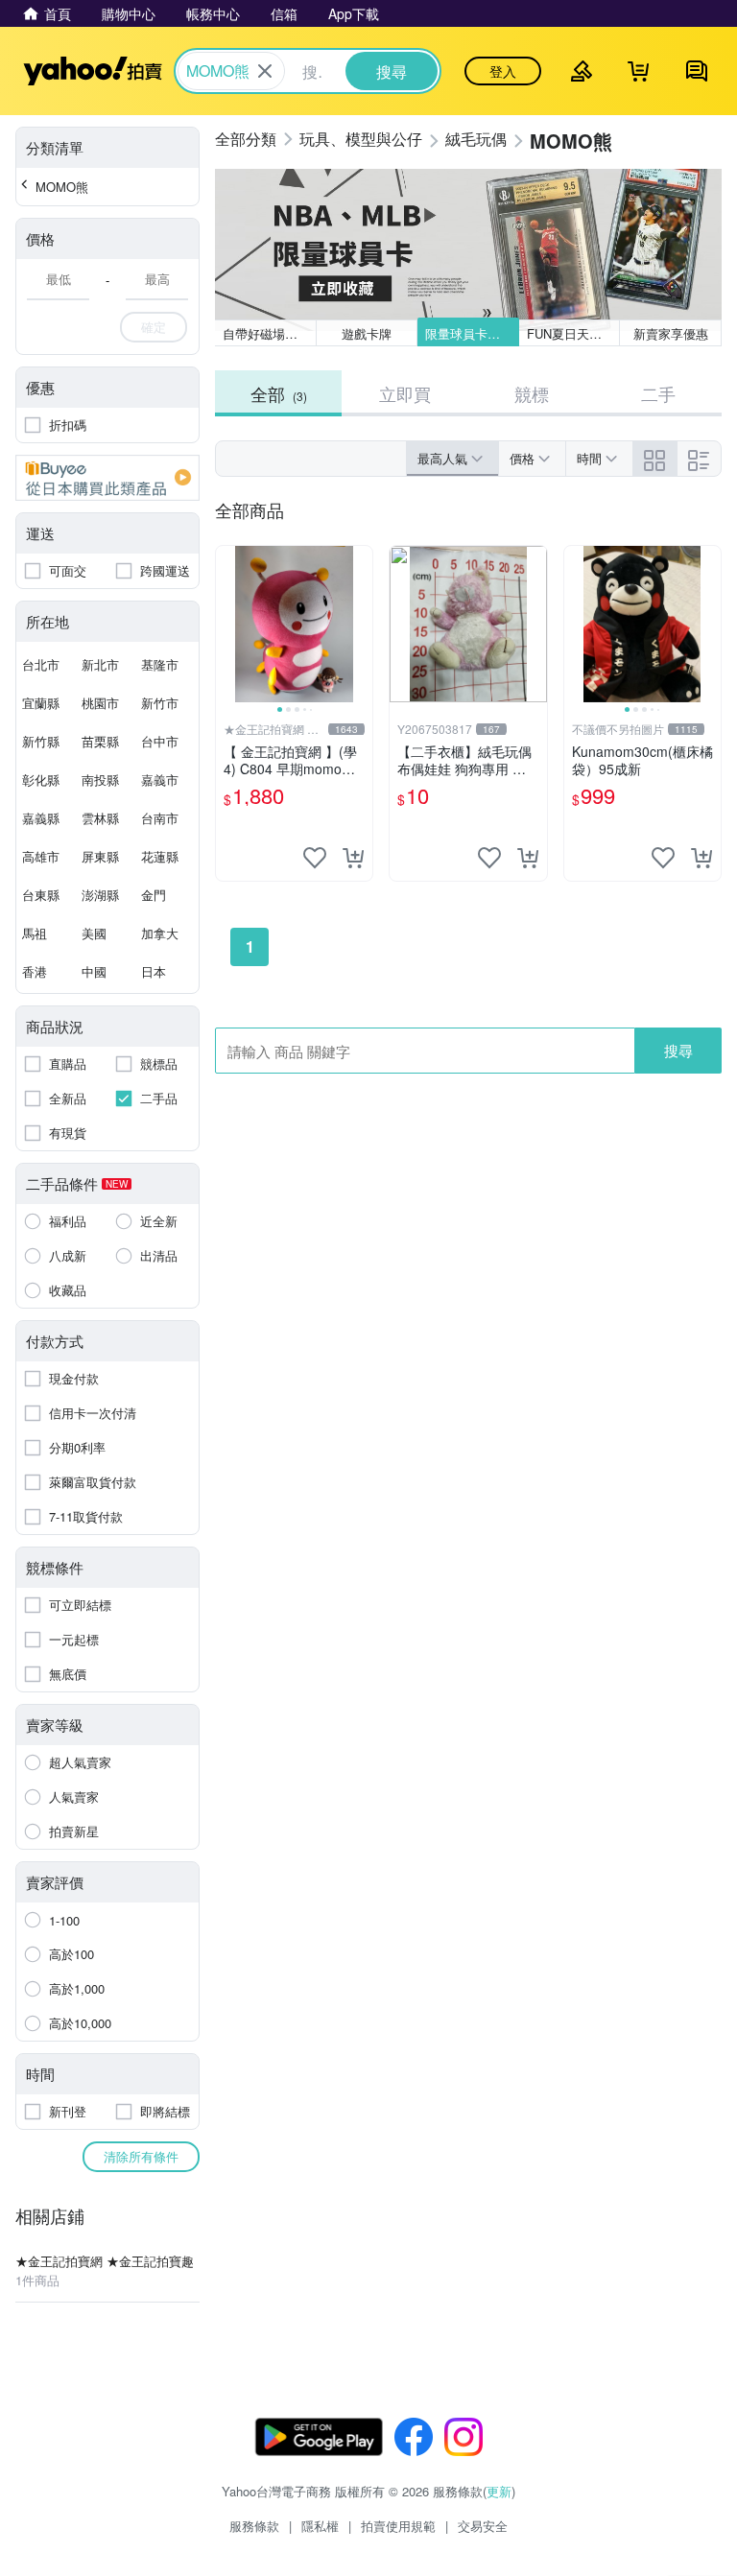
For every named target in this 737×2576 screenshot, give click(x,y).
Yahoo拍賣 (93, 71)
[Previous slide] (228, 625)
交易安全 (483, 2526)
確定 (154, 327)
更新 (499, 2491)
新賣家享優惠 (671, 333)
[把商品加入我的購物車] (353, 858)
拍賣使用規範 (398, 2526)
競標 (532, 393)
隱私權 (320, 2526)
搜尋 (678, 1050)
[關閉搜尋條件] (265, 71)
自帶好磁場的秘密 (270, 333)
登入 (503, 71)
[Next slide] (360, 625)
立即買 (405, 393)
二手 (658, 393)
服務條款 (254, 2526)
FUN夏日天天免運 (574, 333)
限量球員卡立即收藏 (472, 333)
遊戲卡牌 (367, 333)
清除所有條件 (141, 2156)
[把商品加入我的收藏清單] (315, 858)
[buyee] (107, 478)
